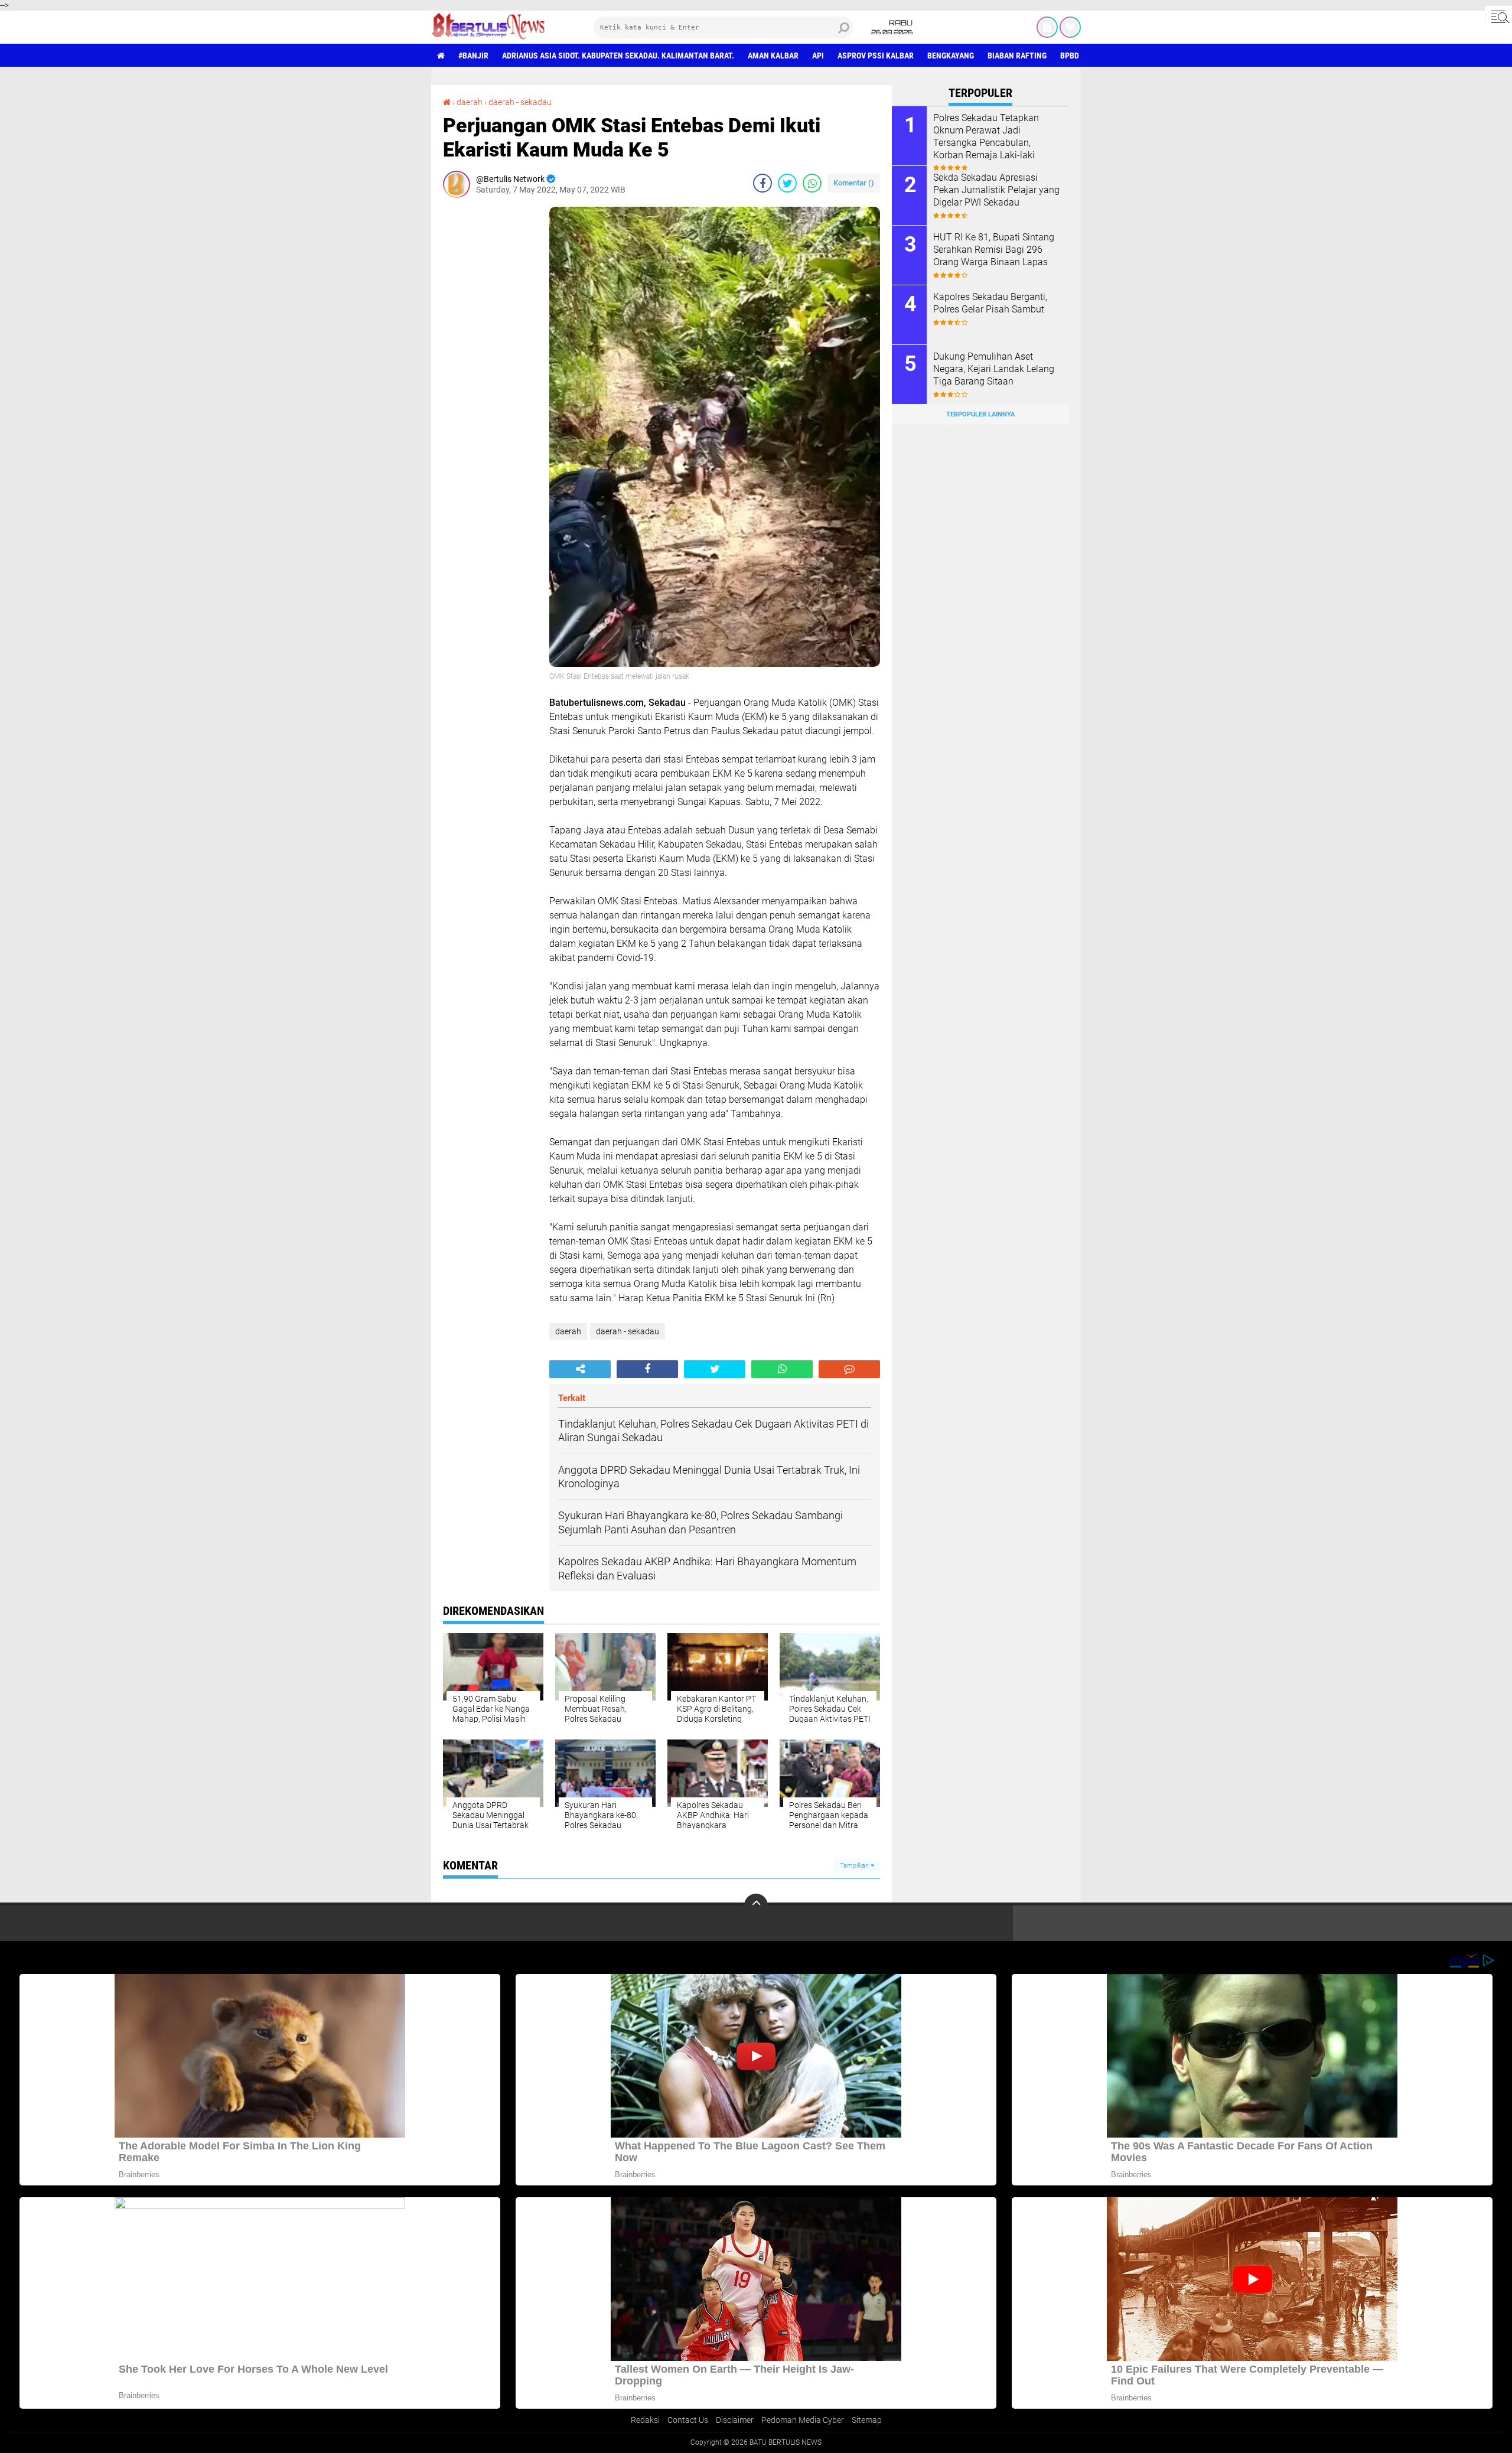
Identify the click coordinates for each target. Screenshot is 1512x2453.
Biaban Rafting (1017, 56)
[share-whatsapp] (812, 183)
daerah (470, 102)
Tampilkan (855, 1866)
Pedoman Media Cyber (803, 2420)
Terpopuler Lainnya (980, 414)
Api (818, 56)
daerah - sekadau (520, 102)
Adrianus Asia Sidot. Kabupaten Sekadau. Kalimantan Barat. (618, 56)
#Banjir (473, 56)
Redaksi (645, 2420)
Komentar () (854, 183)
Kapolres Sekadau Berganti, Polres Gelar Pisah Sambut (990, 303)
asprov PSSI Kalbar (876, 56)
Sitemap (867, 2420)
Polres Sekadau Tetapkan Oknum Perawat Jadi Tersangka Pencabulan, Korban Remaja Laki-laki (986, 136)
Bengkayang (951, 56)
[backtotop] (756, 1905)
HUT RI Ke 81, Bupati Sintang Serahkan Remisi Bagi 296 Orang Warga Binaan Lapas (994, 250)
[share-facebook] (762, 183)
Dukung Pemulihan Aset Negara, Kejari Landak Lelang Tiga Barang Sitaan (994, 369)
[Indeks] (1047, 27)
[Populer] (1070, 27)
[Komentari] (849, 1369)
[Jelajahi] (1498, 17)
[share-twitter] (787, 183)
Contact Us (688, 2420)
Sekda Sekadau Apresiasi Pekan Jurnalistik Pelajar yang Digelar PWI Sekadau (996, 190)
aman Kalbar (773, 56)
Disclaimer (735, 2420)
